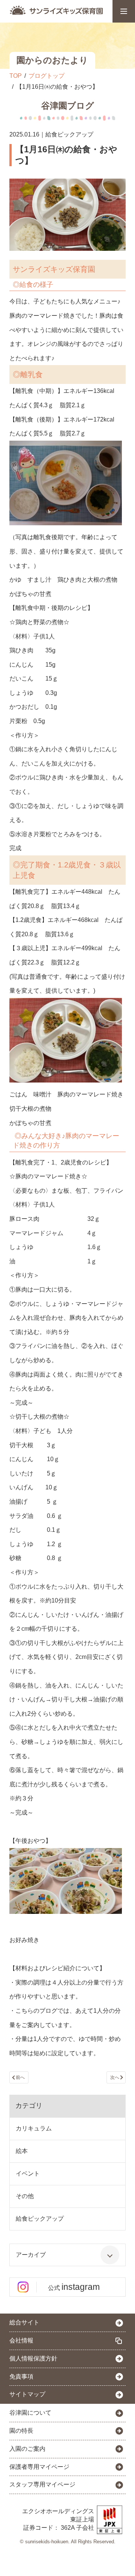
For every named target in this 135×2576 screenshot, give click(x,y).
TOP (16, 76)
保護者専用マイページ (39, 2467)
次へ (115, 2077)
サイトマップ (27, 2394)
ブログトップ (46, 76)
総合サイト (24, 2322)
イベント (28, 2173)
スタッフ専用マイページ (42, 2484)
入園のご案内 (27, 2449)
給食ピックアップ (40, 2219)
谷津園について (30, 2413)
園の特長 (21, 2431)
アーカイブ (31, 2255)
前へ (20, 2077)
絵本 (22, 2151)
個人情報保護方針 (33, 2358)
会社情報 (21, 2340)
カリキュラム (34, 2128)
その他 (25, 2196)
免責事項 (21, 2377)
